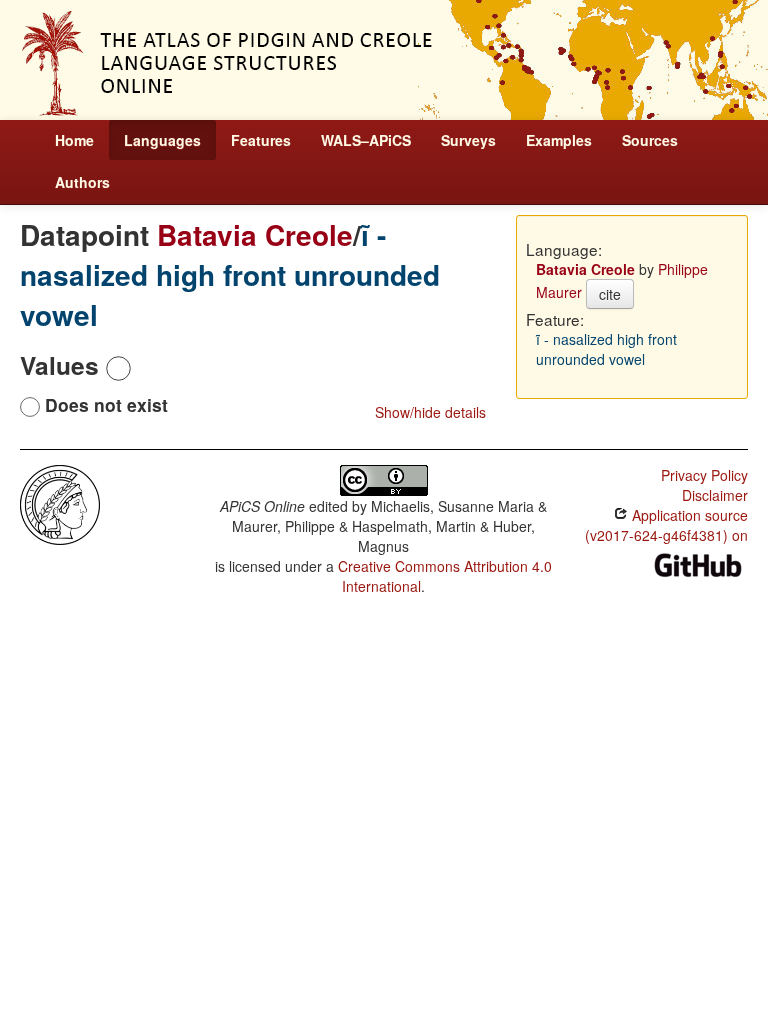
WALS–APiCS (366, 140)
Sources (650, 140)
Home (74, 140)
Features (261, 140)
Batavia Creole (255, 234)
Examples (559, 140)
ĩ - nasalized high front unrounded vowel (230, 274)
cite (610, 294)
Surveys (468, 140)
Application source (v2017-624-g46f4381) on (666, 525)
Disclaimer (715, 495)
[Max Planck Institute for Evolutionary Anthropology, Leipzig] (60, 503)
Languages (162, 140)
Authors (82, 182)
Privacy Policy (704, 475)
